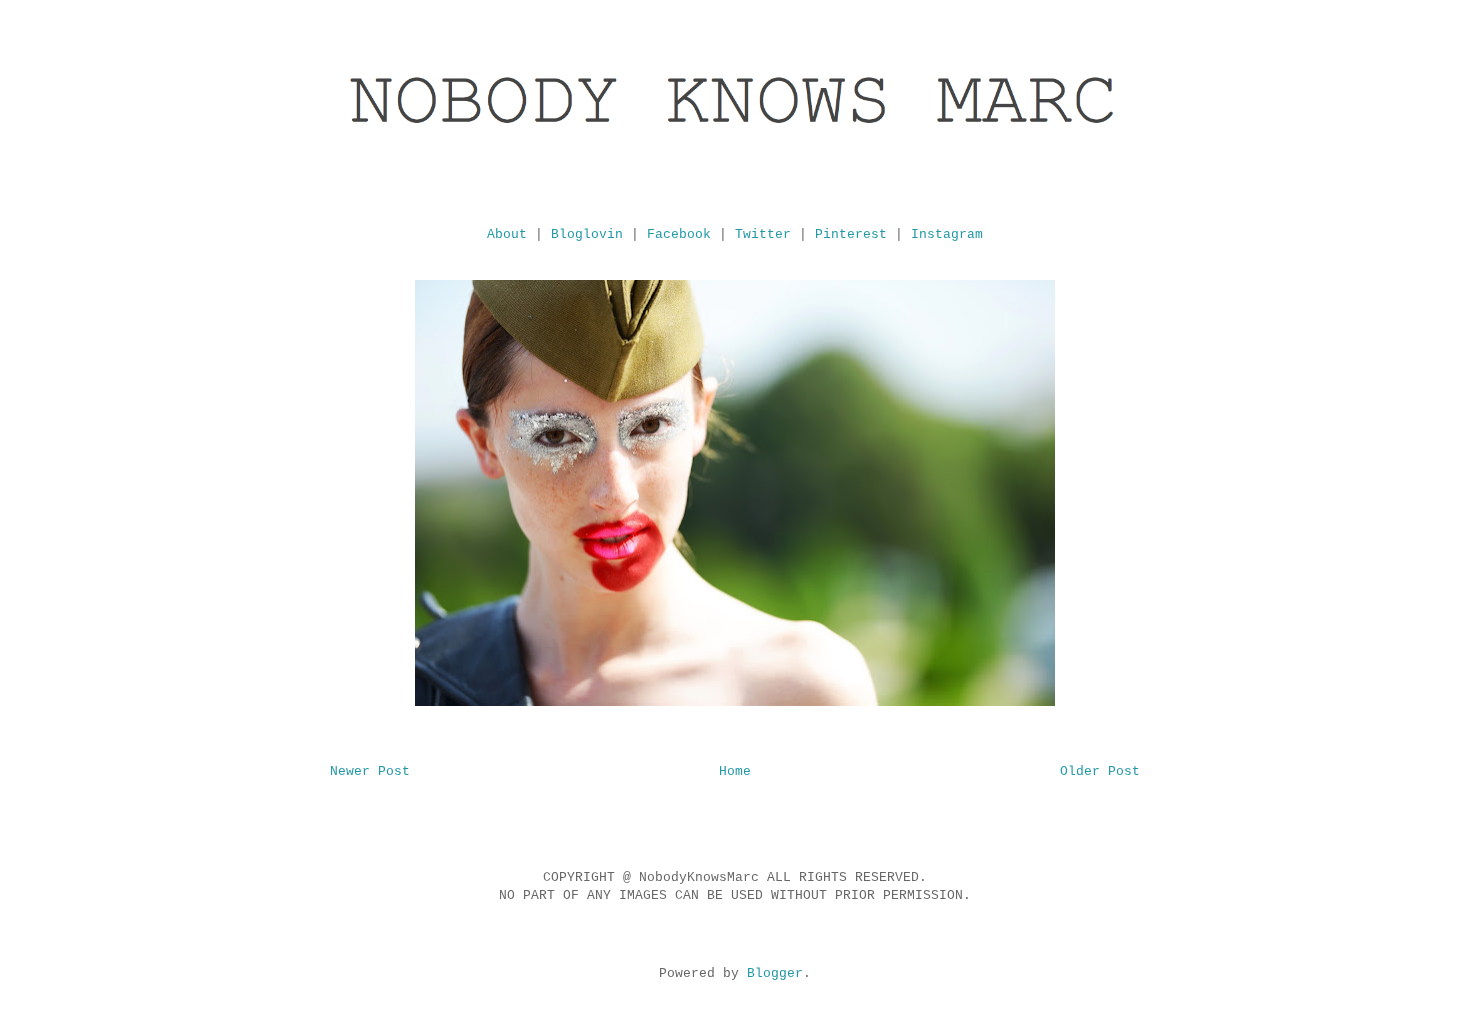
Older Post (1100, 771)
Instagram (947, 234)
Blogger (775, 973)
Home (735, 771)
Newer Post (370, 771)
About (507, 234)
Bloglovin (587, 234)
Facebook (679, 234)
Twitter (763, 234)
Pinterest (851, 234)
